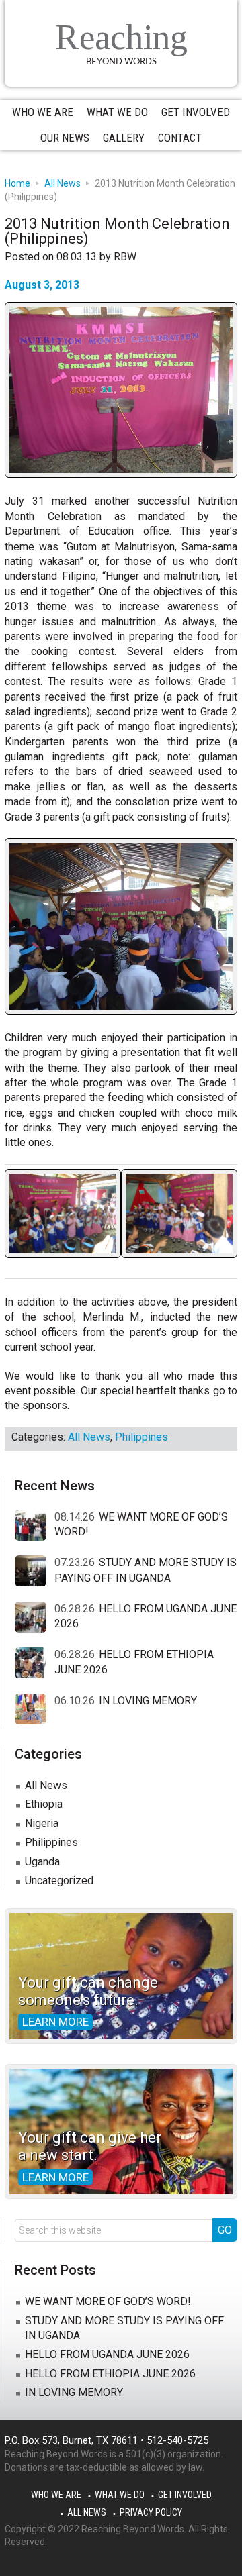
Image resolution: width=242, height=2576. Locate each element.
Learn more (55, 2022)
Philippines (142, 1437)
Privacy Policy (151, 2512)
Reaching (121, 37)
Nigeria (42, 1823)
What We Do (120, 2495)
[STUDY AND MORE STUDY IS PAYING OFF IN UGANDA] (35, 1572)
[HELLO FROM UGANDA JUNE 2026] (35, 1618)
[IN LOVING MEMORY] (35, 1710)
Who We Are (56, 2495)
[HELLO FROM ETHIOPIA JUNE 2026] (35, 1663)
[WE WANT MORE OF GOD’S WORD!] (35, 1526)
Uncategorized (59, 1881)
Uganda (42, 1862)
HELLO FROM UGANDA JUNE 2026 (107, 2354)
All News (89, 1437)
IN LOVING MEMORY (148, 1701)
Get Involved (185, 2495)
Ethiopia (44, 1804)
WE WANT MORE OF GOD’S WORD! (108, 2301)
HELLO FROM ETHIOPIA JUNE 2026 (110, 2374)
